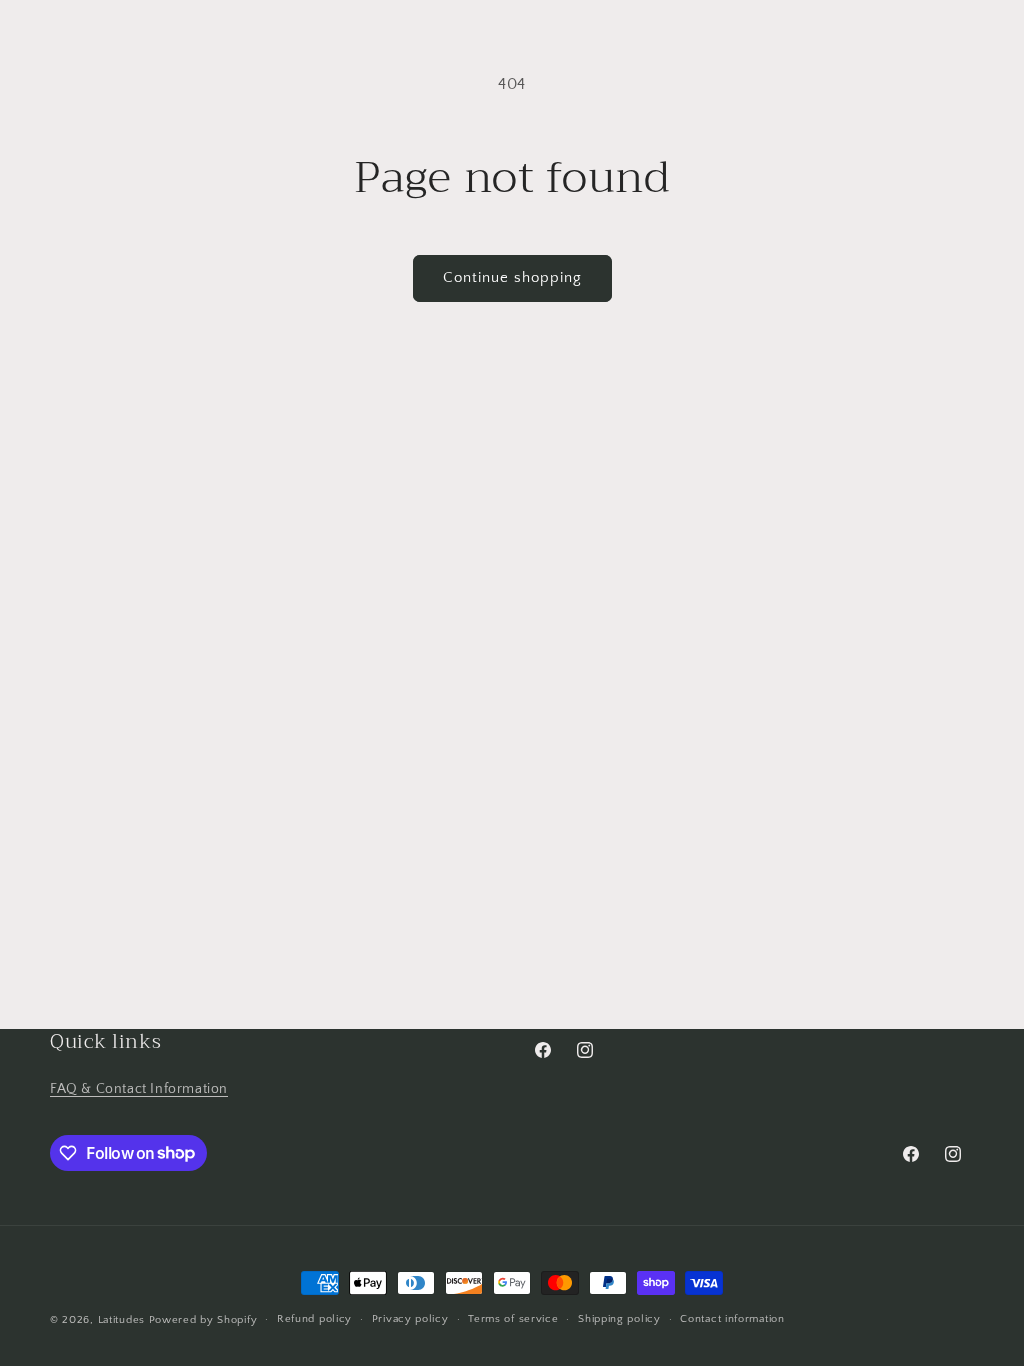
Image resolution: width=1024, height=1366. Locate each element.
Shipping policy (619, 1319)
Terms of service (513, 1319)
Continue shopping (512, 277)
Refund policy (314, 1319)
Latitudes (121, 1320)
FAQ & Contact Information (139, 1089)
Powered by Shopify (203, 1320)
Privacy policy (410, 1319)
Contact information (732, 1319)
